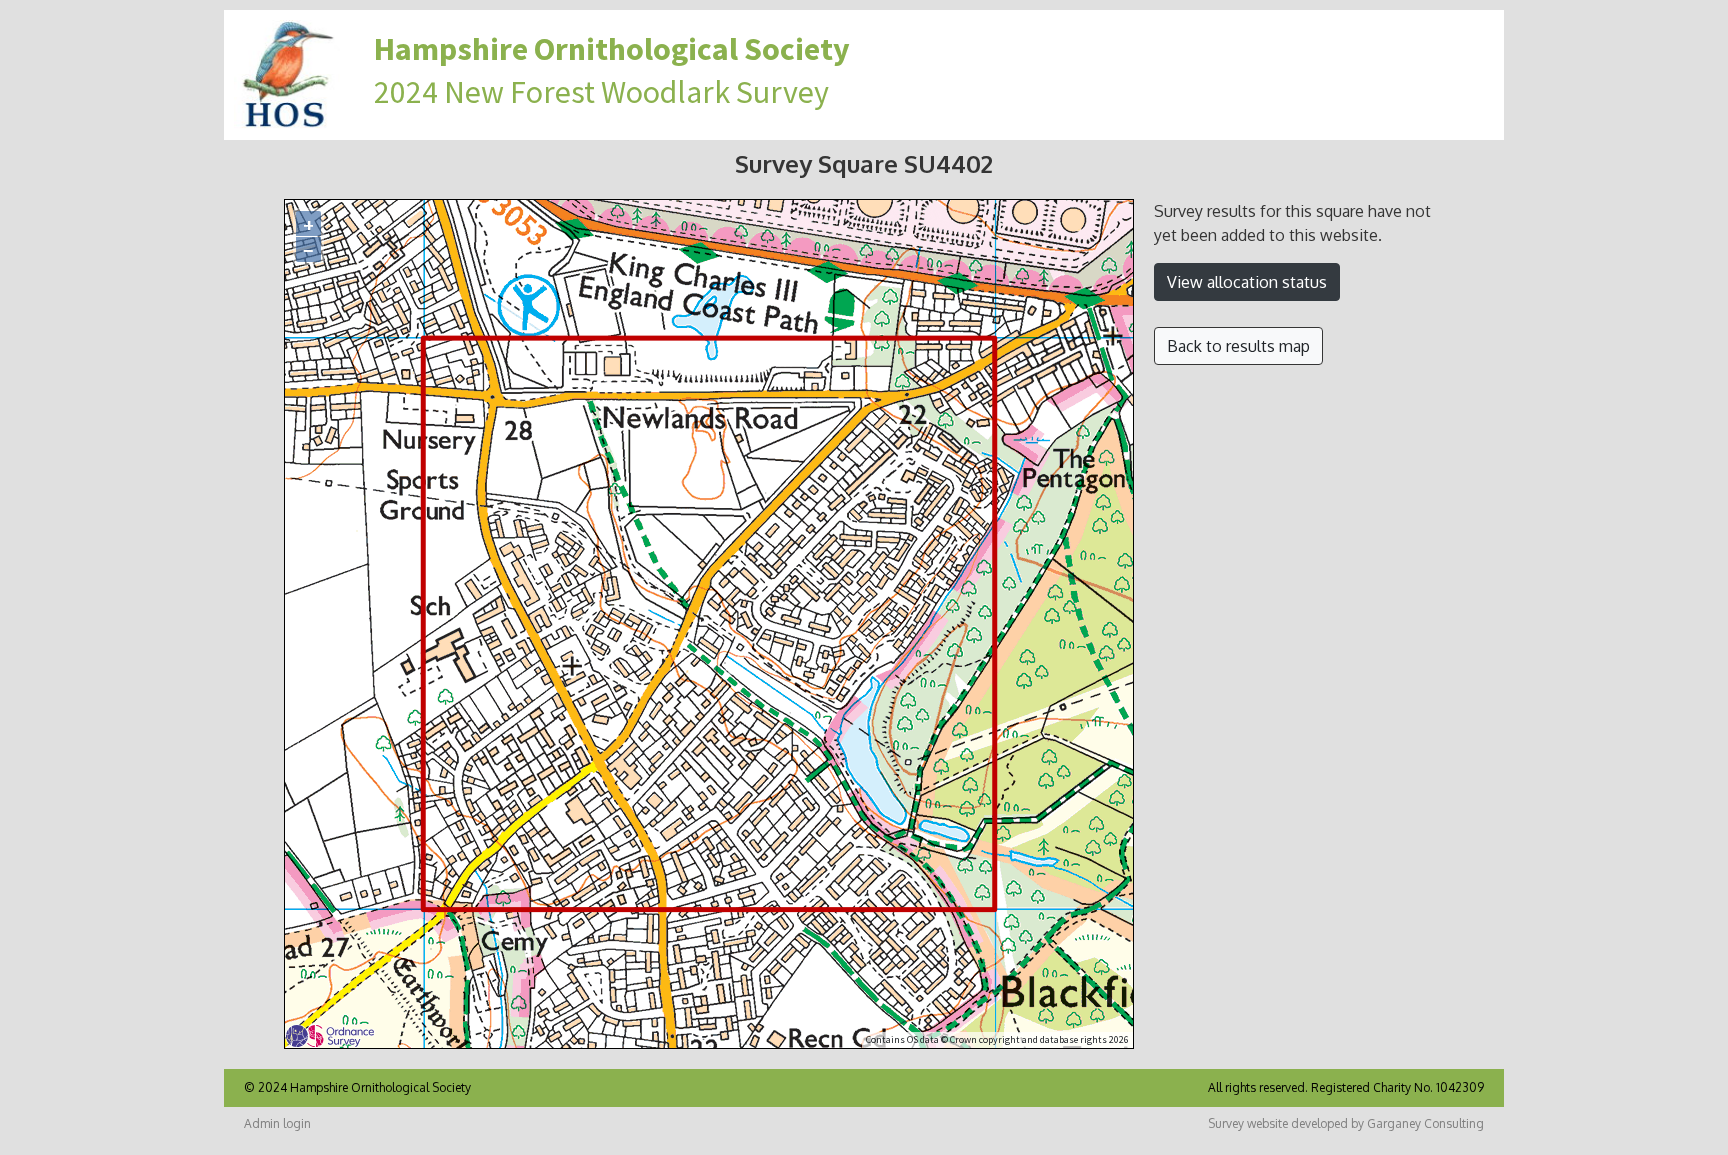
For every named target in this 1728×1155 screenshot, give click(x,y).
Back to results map (1238, 346)
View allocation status (1247, 282)
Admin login (277, 1123)
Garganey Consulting (1425, 1123)
